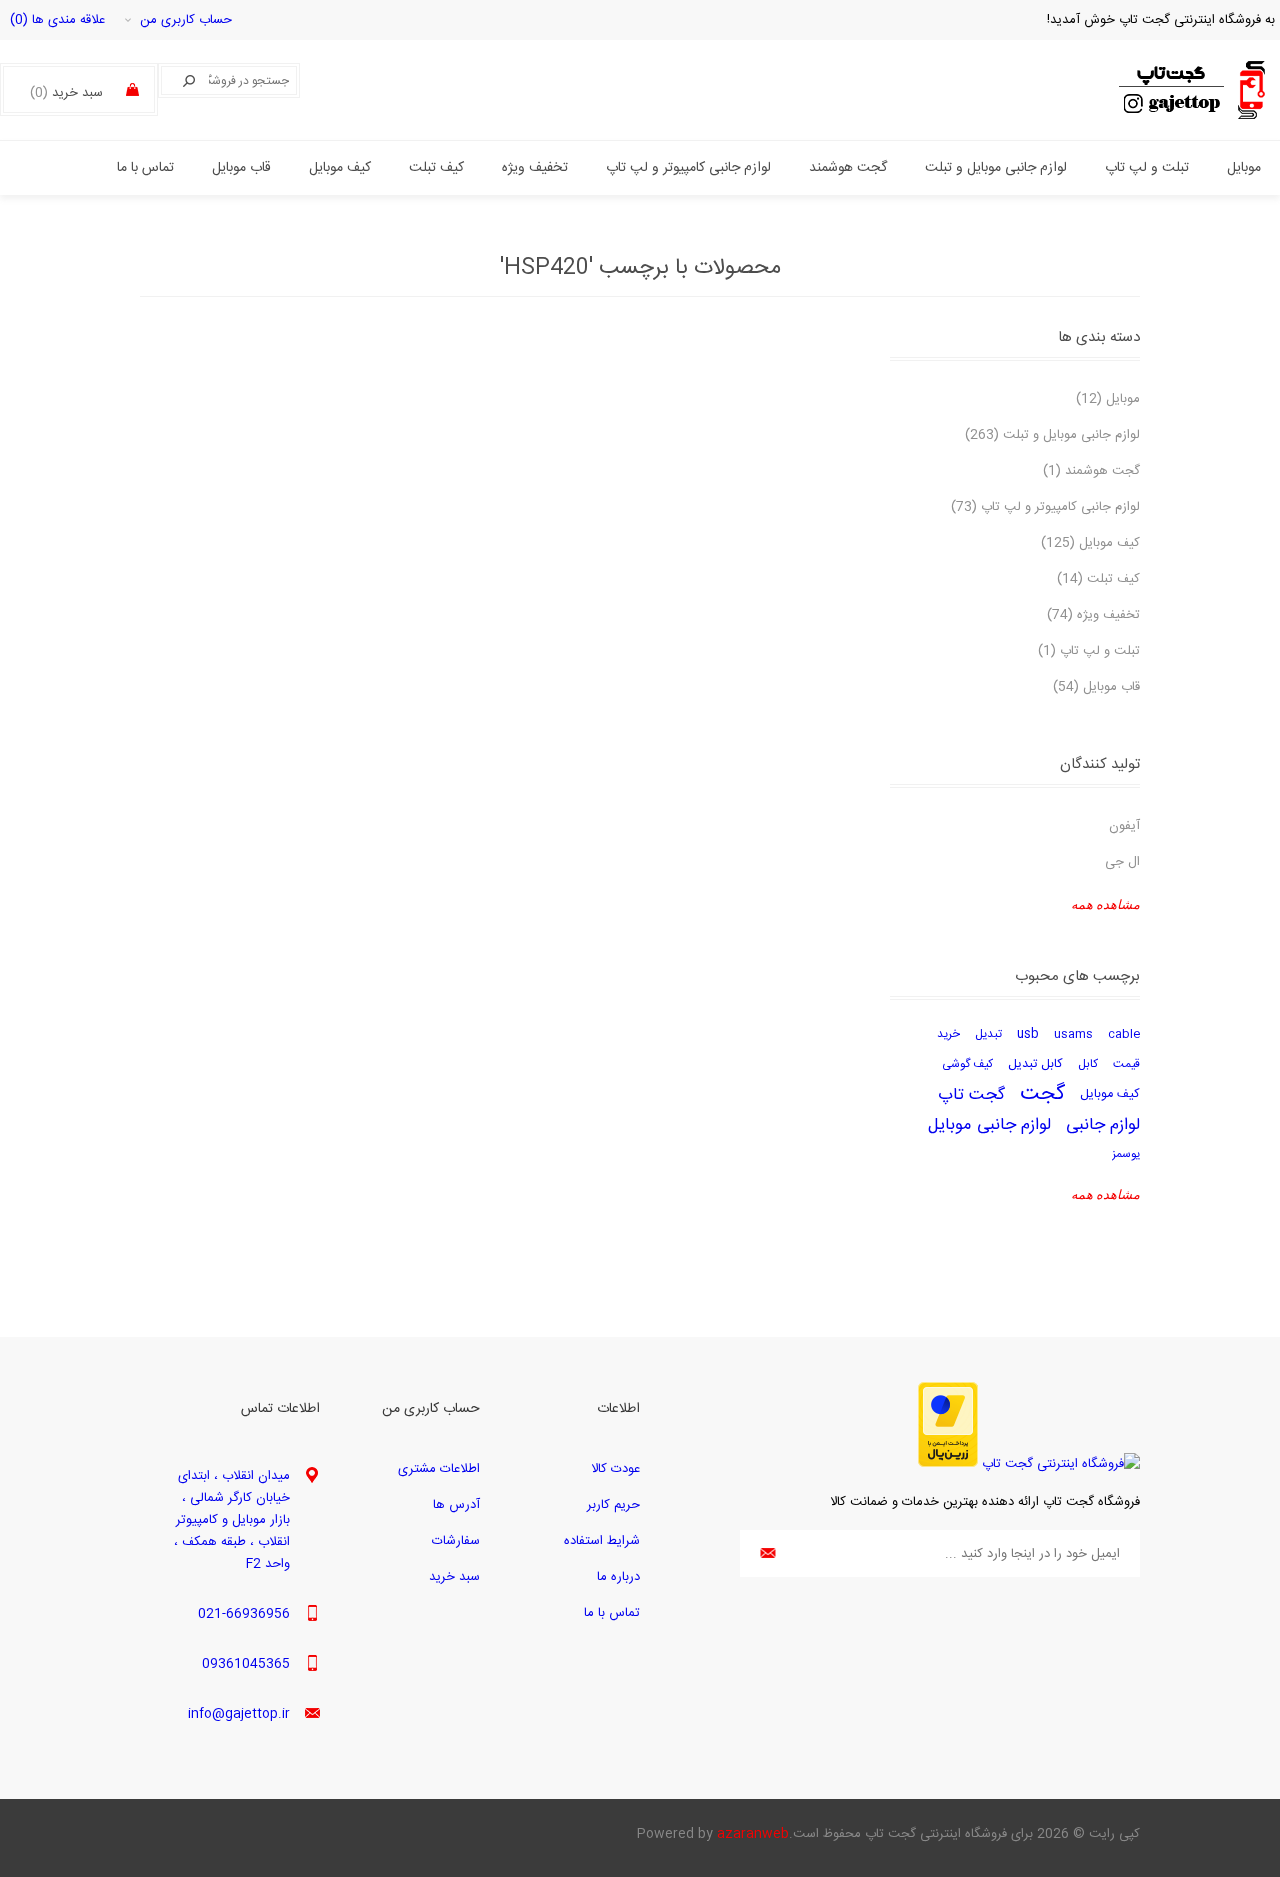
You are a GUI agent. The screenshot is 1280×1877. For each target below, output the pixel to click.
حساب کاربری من (186, 20)
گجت (1042, 1095)
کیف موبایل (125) (1090, 543)
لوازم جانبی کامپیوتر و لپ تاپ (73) (1045, 507)
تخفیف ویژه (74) (1093, 615)
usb (1028, 1034)
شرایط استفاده (602, 1541)
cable (1124, 1034)
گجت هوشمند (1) (1091, 471)
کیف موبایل (1110, 1094)
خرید (948, 1034)
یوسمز (1126, 1154)
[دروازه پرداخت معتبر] (948, 1464)
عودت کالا (615, 1469)
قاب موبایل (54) (1096, 687)
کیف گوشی (967, 1064)
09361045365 (246, 1664)
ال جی (1122, 862)
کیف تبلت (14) (1098, 579)
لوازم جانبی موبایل (989, 1125)
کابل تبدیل (1035, 1064)
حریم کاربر (613, 1505)
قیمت (1126, 1064)
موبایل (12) (1108, 399)
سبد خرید (454, 1577)
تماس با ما (612, 1613)
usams (1073, 1034)
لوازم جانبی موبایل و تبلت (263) (1052, 435)
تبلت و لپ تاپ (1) (1089, 651)
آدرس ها (456, 1505)
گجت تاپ (971, 1095)
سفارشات (456, 1541)
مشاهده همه (1105, 904)
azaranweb (753, 1834)
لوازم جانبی (1103, 1125)
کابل (1088, 1064)
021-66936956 (244, 1614)
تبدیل (988, 1034)
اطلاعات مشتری (439, 1469)
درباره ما (618, 1577)
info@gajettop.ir (239, 1714)
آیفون (1124, 826)
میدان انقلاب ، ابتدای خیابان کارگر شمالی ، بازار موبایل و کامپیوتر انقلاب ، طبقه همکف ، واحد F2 (232, 1520)
